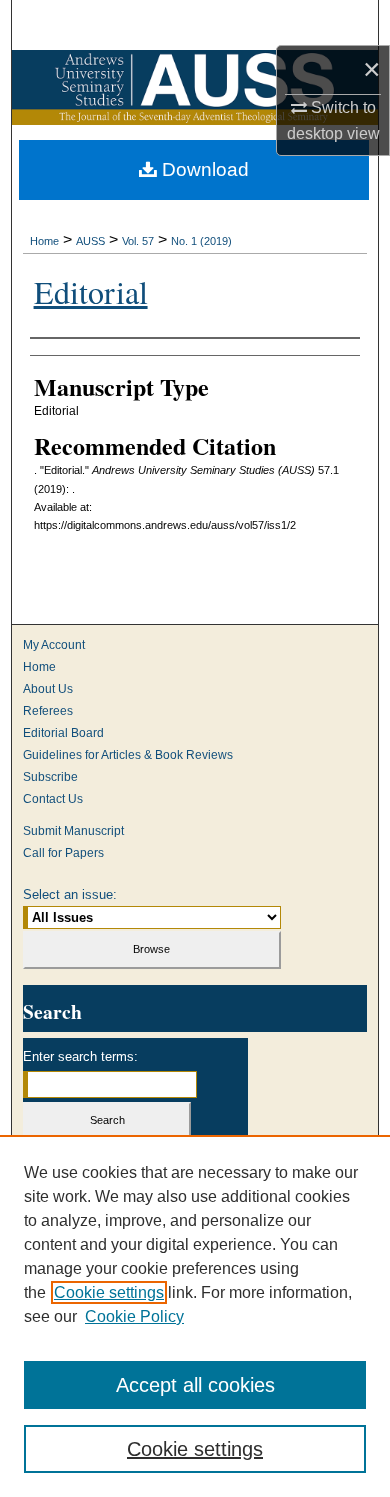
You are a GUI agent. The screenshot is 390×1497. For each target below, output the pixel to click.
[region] (195, 1316)
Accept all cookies (195, 1385)
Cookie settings (109, 1292)
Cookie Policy (134, 1316)
